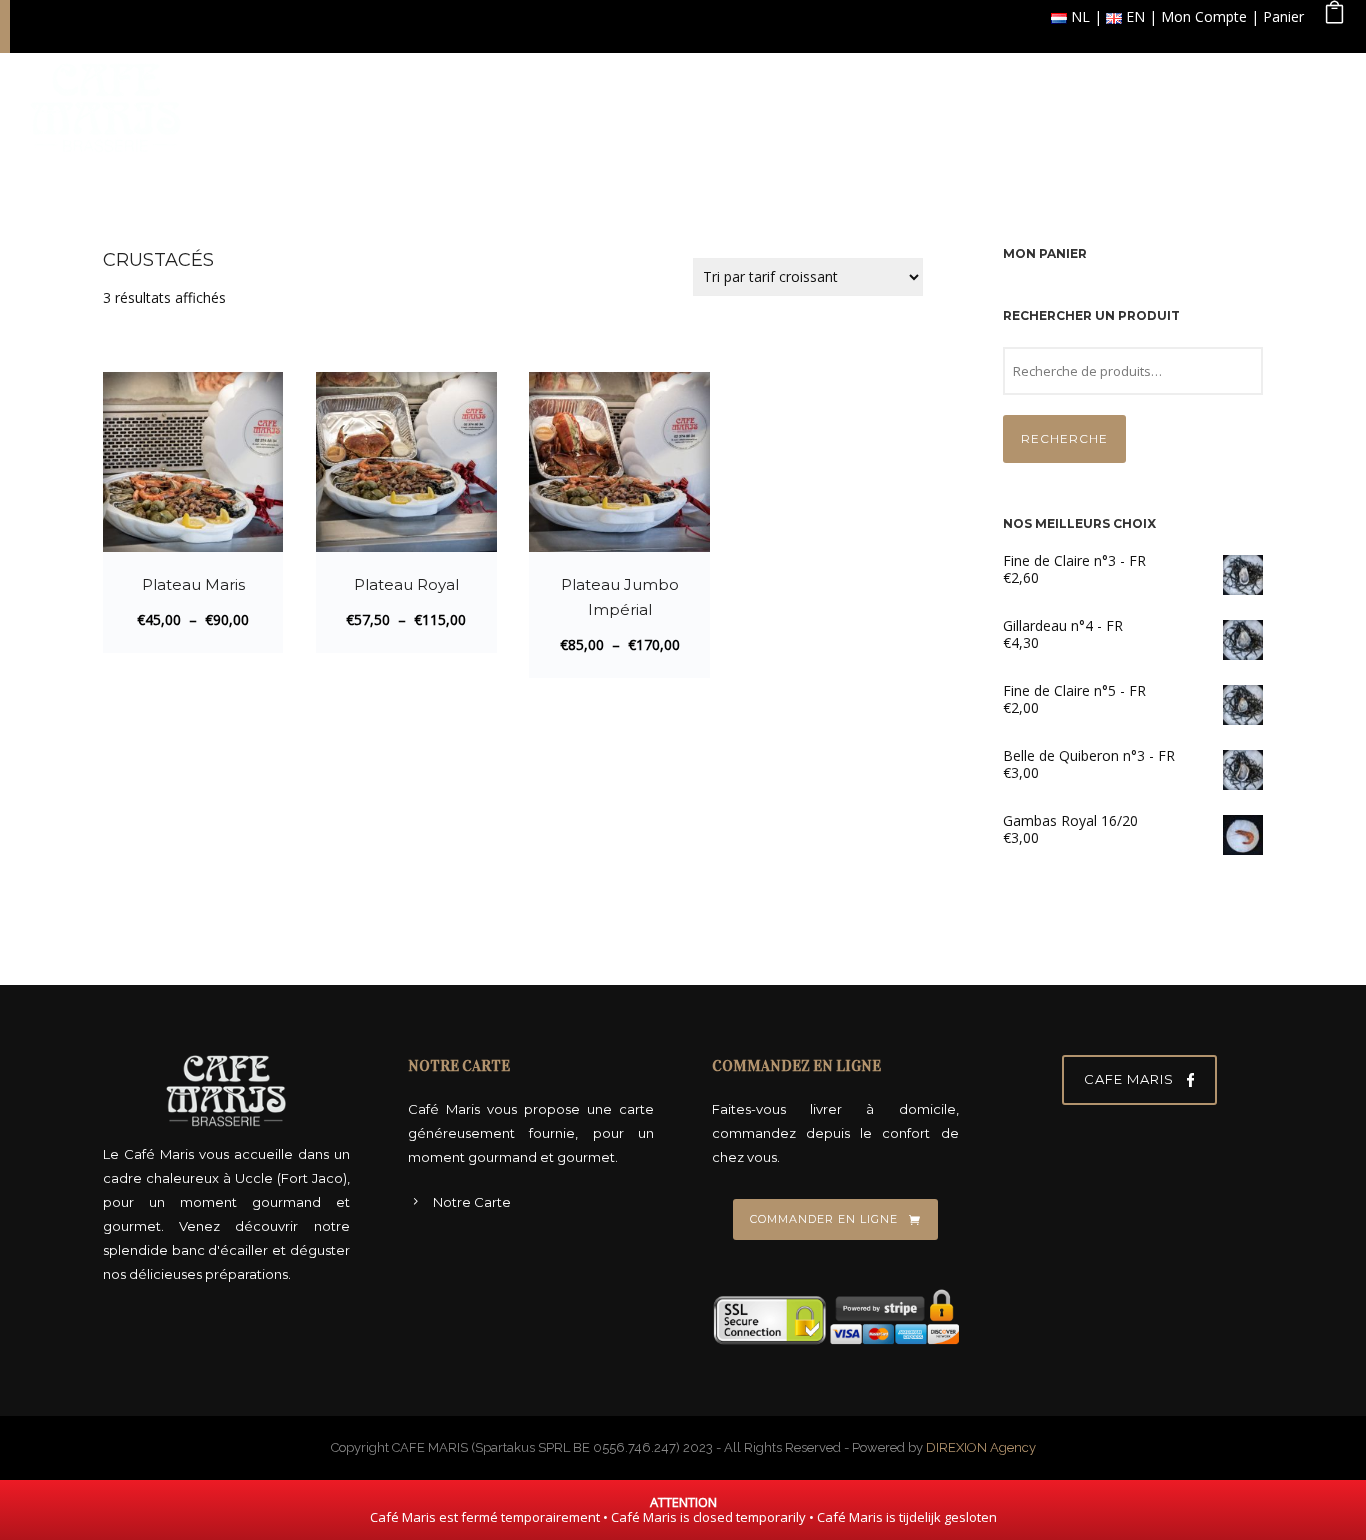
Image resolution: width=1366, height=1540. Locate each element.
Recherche (1064, 438)
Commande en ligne (894, 103)
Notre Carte (472, 1202)
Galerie (1044, 103)
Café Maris (646, 103)
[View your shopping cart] (1334, 16)
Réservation (1163, 103)
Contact (1284, 103)
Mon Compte (1204, 16)
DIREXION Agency (981, 1447)
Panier (1283, 16)
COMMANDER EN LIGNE (824, 1219)
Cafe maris (1129, 1079)
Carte (752, 103)
